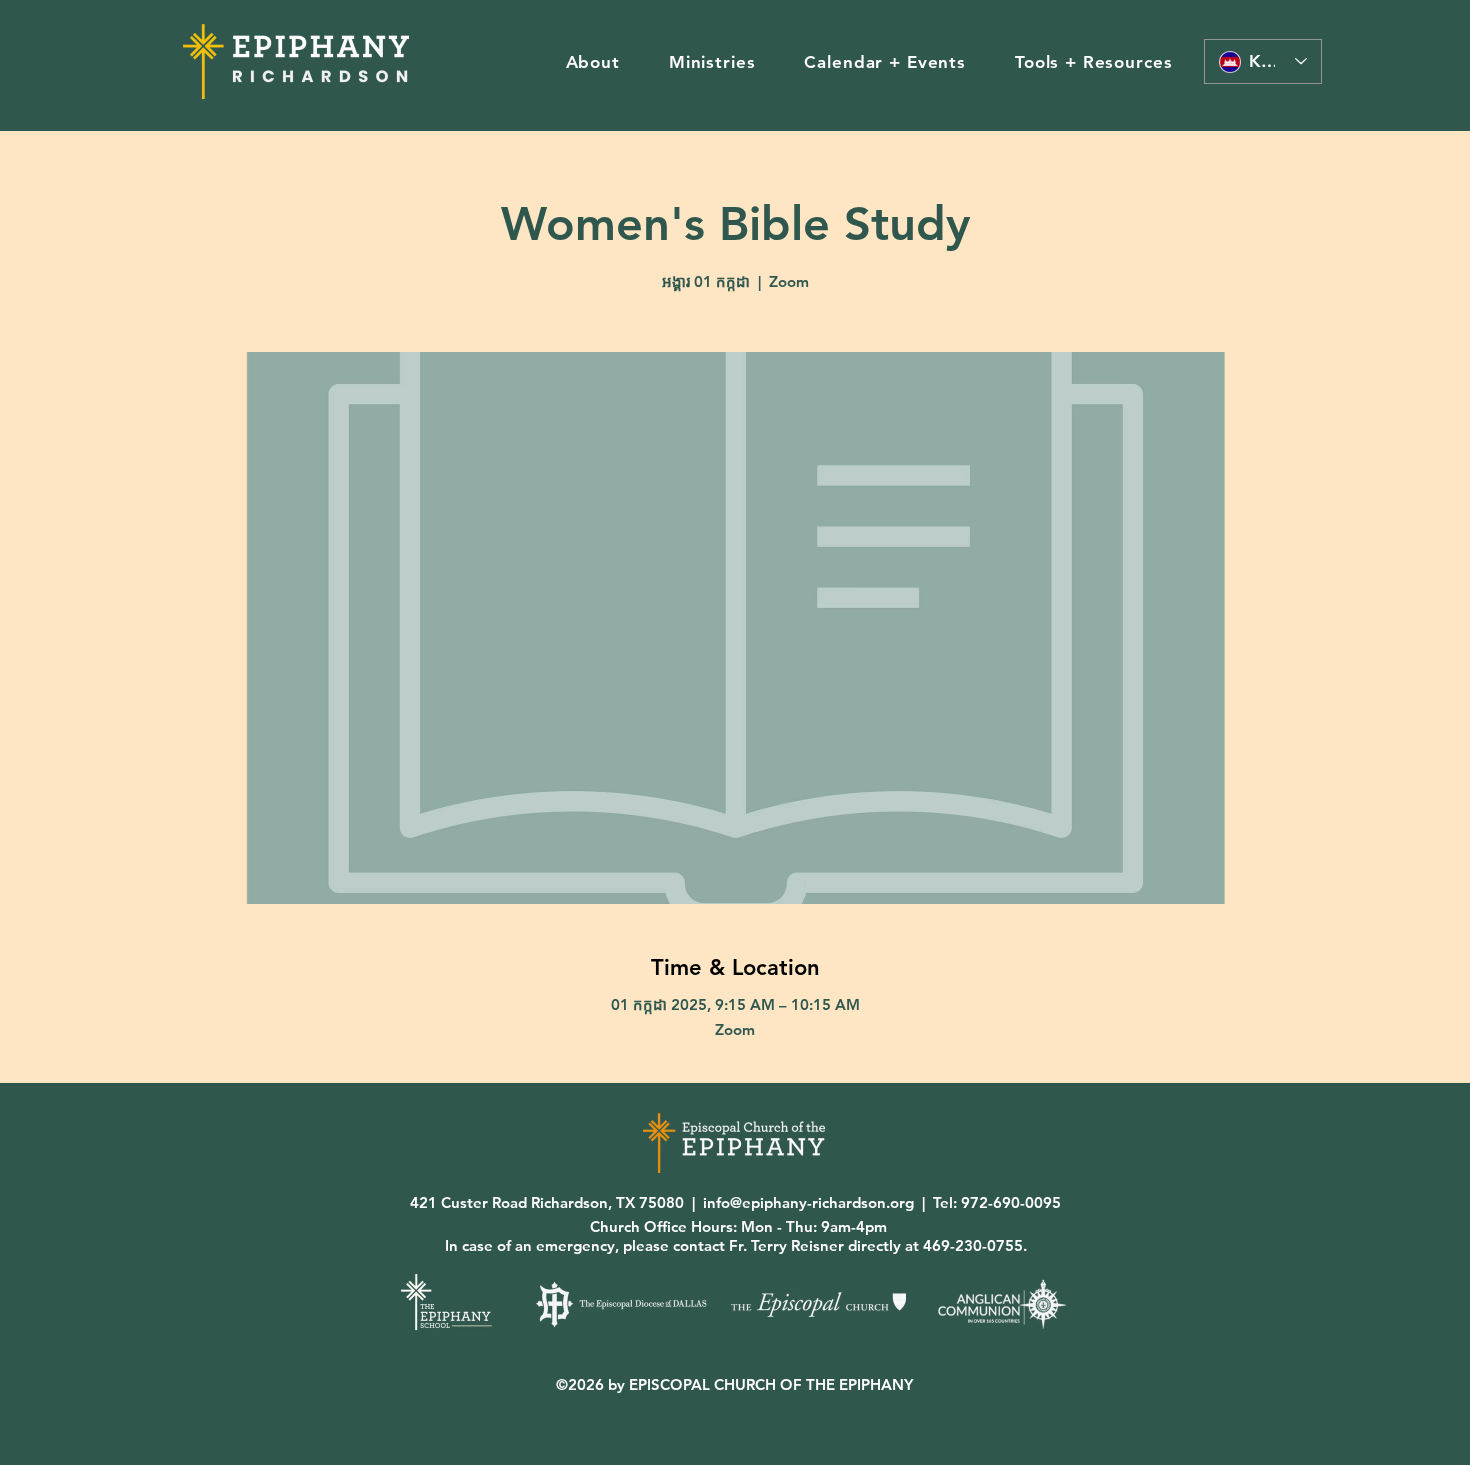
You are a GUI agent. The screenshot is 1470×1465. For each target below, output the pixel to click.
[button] (592, 62)
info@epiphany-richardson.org (808, 1202)
